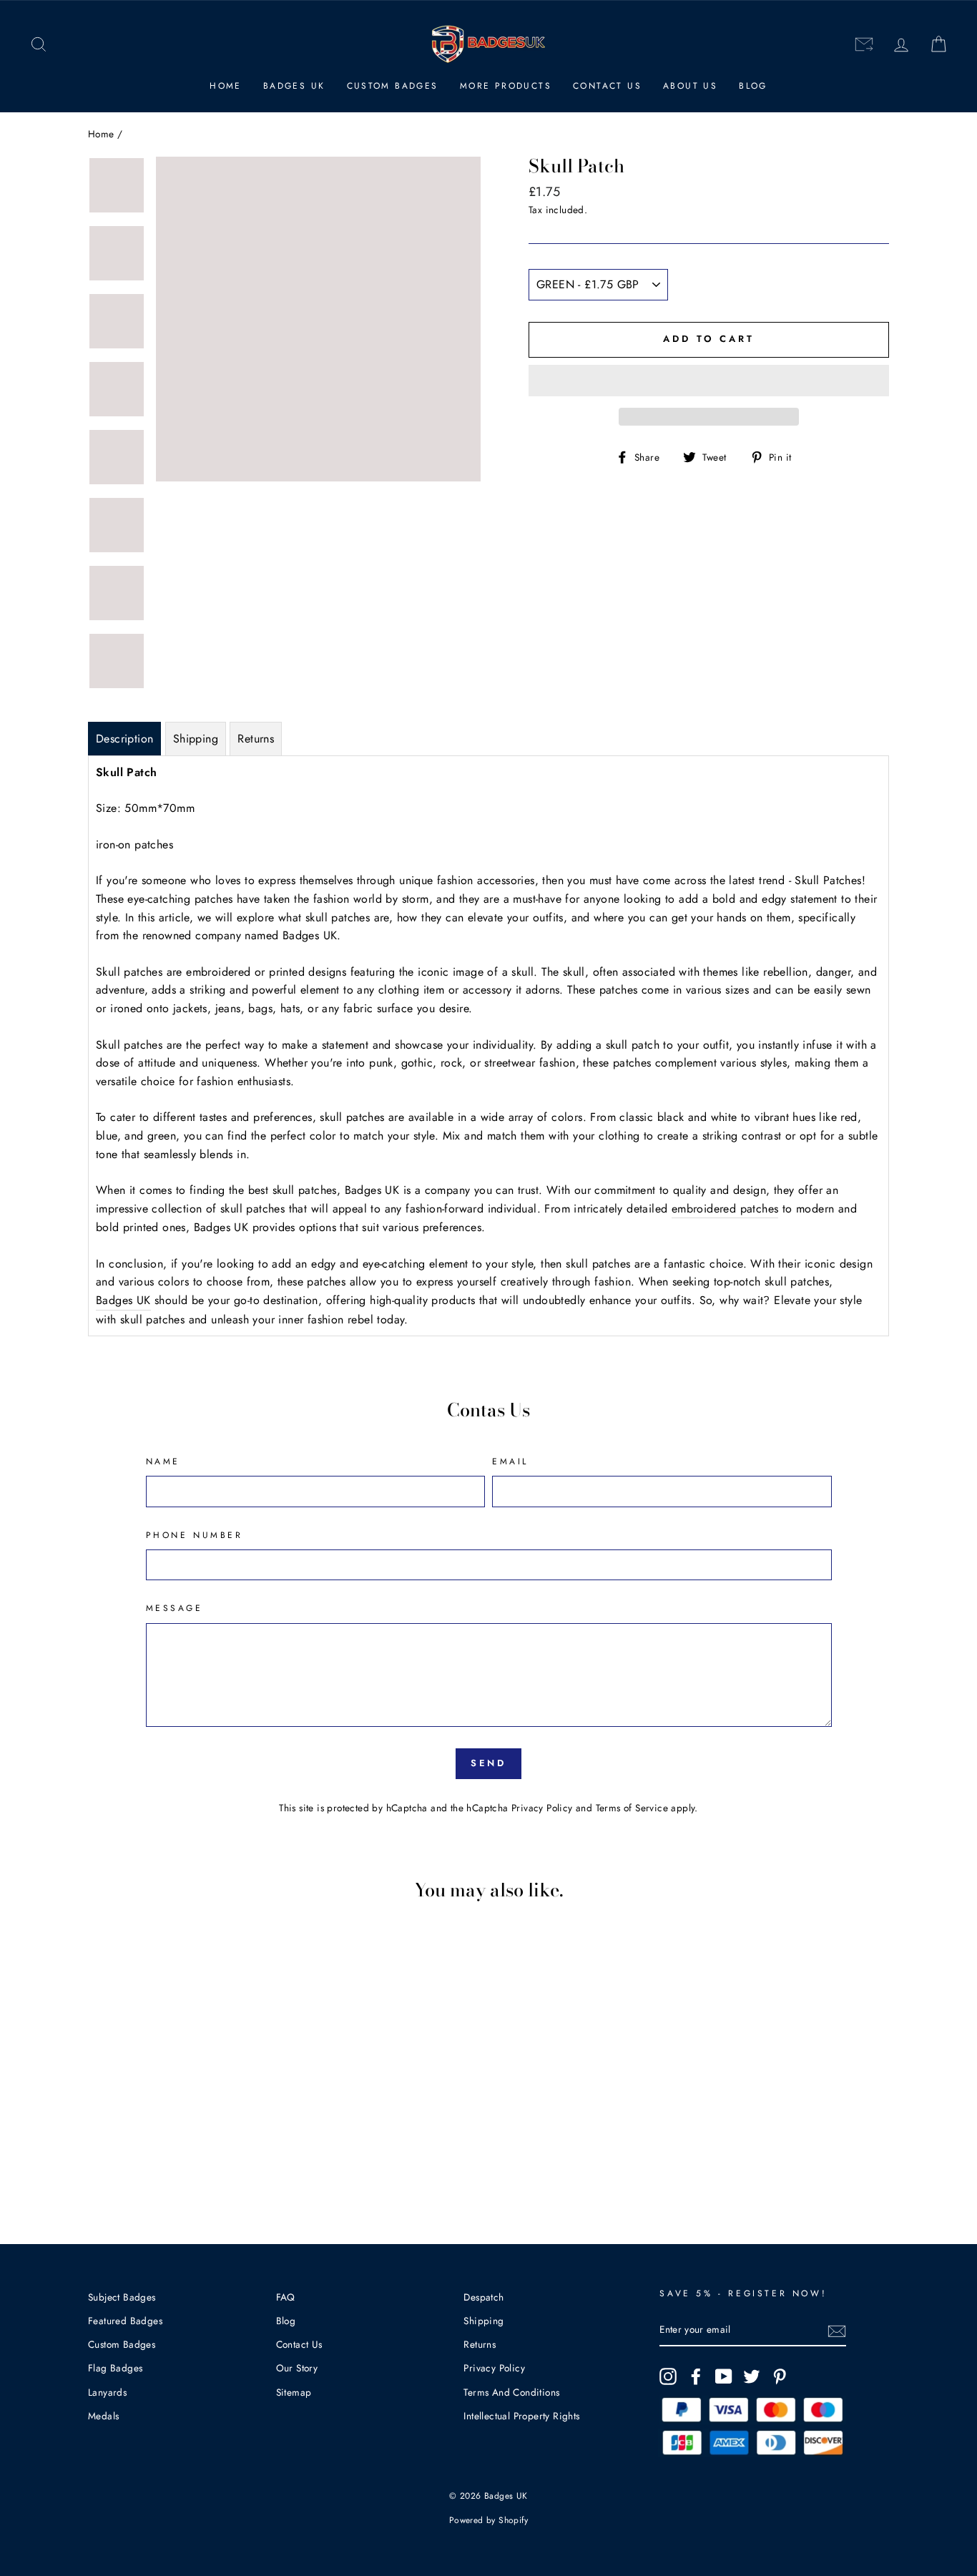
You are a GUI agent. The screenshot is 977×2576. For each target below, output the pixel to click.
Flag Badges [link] (115, 2368)
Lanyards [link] (107, 2392)
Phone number (195, 1535)
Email (510, 1461)
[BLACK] (162, 2159)
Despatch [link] (483, 2297)
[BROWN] (220, 2143)
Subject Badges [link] (122, 2297)
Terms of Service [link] (632, 1808)
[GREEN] (143, 2143)
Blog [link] (753, 86)
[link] (39, 45)
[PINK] (181, 2143)
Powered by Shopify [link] (488, 2520)
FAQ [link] (286, 2297)
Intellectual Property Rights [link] (521, 2416)
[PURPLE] (201, 2143)
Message (175, 1608)
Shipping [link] (483, 2321)
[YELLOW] (123, 2143)
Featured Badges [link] (125, 2321)
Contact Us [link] (607, 86)
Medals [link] (103, 2416)
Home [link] (226, 86)
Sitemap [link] (294, 2392)
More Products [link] (506, 86)
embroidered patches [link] (725, 1209)
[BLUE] (162, 2143)
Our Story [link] (297, 2368)
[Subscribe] (837, 2331)
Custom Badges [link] (393, 86)
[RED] (104, 2143)
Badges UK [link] (294, 86)
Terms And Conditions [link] (511, 2392)
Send (489, 1763)
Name (163, 1461)
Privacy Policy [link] (542, 1808)
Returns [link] (480, 2344)
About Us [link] (690, 86)
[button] (709, 381)
